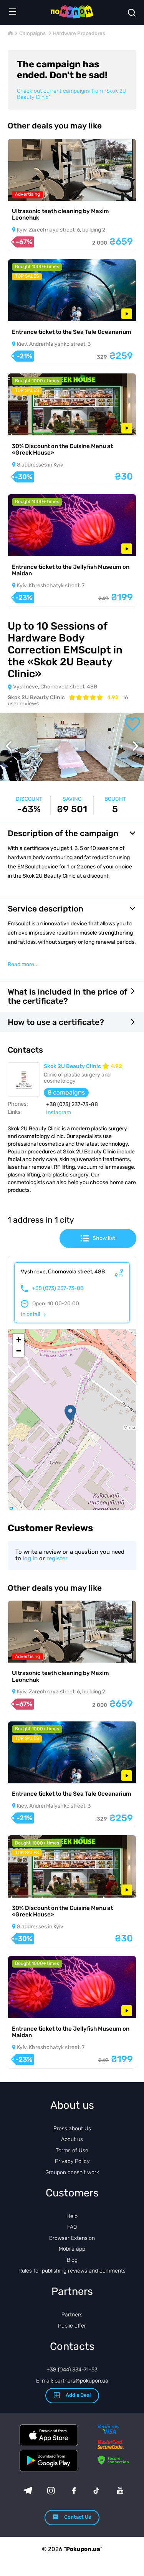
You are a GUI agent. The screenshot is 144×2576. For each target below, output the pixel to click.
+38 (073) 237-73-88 (58, 1288)
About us (72, 2139)
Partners (72, 2315)
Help (72, 2216)
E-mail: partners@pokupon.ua (72, 2381)
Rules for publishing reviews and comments (72, 2271)
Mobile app (72, 2249)
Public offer (72, 2326)
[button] (70, 1413)
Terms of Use (72, 2150)
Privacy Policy (72, 2161)
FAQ (72, 2227)
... (23, 965)
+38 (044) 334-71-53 (72, 2370)
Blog (72, 2260)
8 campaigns (66, 1092)
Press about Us (72, 2129)
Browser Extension (72, 2238)
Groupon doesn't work (72, 2172)
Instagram (59, 1112)
